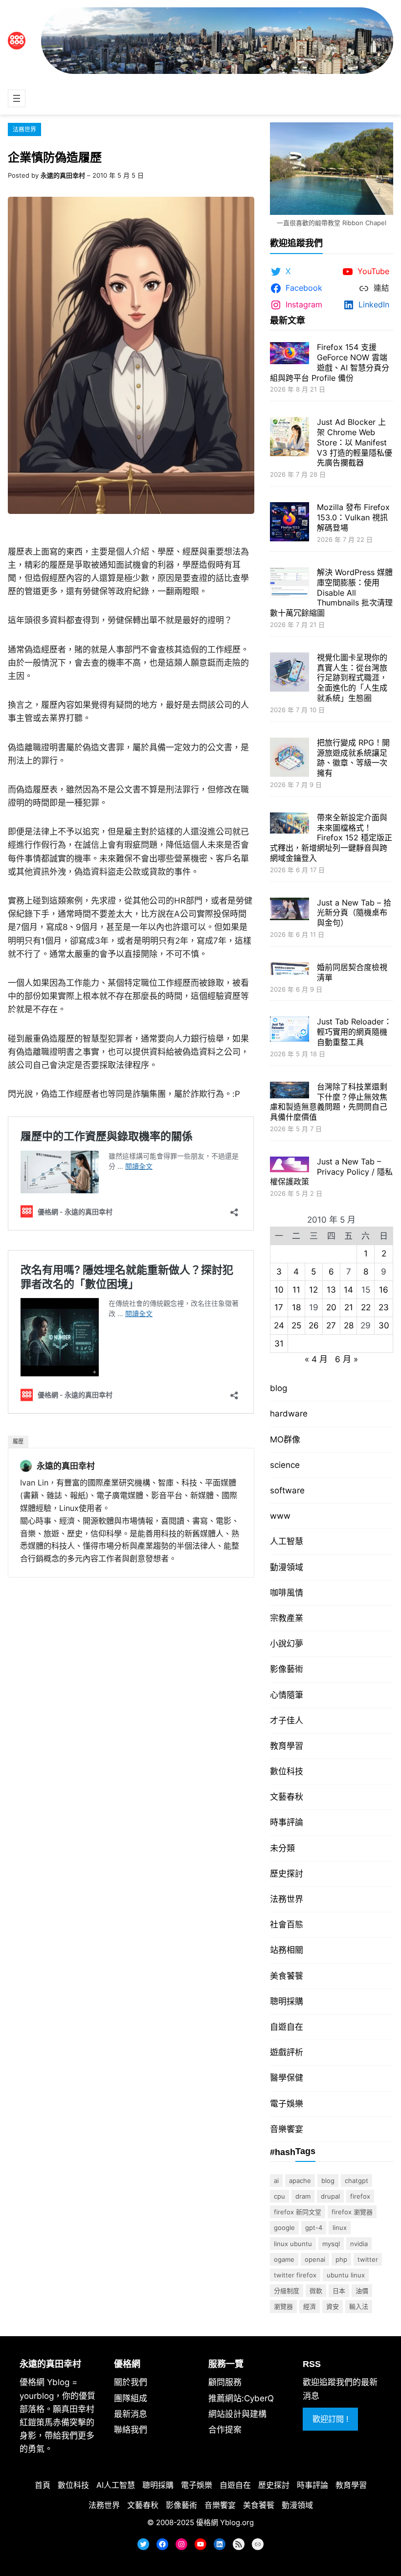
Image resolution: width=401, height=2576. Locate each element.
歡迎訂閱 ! (330, 2419)
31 (279, 1344)
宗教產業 (287, 1618)
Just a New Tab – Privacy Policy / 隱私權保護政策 (331, 1172)
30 (384, 1325)
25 (296, 1325)
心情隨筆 (287, 1695)
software (287, 1490)
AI (276, 2181)
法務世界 (24, 129)
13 (331, 1290)
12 (313, 1290)
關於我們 (131, 2382)
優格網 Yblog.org (225, 2522)
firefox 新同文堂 (298, 2212)
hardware (289, 1414)
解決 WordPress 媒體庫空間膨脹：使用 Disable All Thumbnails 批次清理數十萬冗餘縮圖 (331, 592)
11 (296, 1290)
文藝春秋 (287, 1797)
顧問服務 (225, 2382)
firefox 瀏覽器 (352, 2212)
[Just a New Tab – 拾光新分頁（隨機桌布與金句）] (290, 910)
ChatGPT (356, 2181)
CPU (279, 2196)
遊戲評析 (287, 2052)
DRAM (303, 2196)
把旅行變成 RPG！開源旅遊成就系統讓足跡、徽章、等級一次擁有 (353, 758)
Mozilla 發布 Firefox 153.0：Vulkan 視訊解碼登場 (353, 517)
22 (366, 1307)
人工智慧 (287, 1541)
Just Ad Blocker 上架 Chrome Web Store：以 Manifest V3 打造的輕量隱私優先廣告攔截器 (355, 442)
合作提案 (225, 2430)
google (284, 2228)
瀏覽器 (283, 2306)
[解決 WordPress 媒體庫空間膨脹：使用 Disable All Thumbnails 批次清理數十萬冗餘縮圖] (290, 584)
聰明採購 (287, 2001)
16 (384, 1290)
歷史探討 (287, 1874)
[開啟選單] (17, 98)
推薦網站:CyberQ (241, 2398)
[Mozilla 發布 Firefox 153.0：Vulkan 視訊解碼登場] (290, 523)
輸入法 (359, 2306)
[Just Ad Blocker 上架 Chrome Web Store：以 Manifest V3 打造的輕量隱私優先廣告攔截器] (290, 438)
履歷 (18, 1441)
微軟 (316, 2291)
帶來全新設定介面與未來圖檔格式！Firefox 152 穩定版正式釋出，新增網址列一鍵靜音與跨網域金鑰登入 (331, 838)
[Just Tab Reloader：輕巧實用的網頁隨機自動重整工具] (290, 1030)
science (285, 1465)
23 (384, 1307)
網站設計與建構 (237, 2414)
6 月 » (346, 1359)
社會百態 (287, 1925)
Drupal (330, 2196)
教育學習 (287, 1746)
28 (349, 1325)
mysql (331, 2244)
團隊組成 (131, 2398)
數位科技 (287, 1771)
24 (279, 1325)
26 (314, 1325)
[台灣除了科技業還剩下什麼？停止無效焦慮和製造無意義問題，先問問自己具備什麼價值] (290, 1091)
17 (279, 1307)
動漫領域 (287, 1567)
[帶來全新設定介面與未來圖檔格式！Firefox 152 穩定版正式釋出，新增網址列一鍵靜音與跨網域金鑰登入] (290, 824)
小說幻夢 (287, 1644)
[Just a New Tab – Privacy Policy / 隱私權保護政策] (290, 1166)
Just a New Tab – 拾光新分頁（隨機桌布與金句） (354, 913)
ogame (284, 2259)
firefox (360, 2196)
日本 (339, 2291)
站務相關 (287, 1950)
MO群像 (285, 1439)
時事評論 (287, 1822)
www (280, 1516)
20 (331, 1307)
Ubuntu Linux (346, 2275)
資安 (333, 2306)
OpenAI (315, 2259)
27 (331, 1325)
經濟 (310, 2306)
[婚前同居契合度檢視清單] (290, 970)
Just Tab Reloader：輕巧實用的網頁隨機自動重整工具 (354, 1032)
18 (296, 1307)
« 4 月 (316, 1359)
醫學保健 (287, 2078)
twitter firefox (295, 2275)
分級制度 (287, 2291)
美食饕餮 (287, 1976)
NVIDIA (359, 2244)
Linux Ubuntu (293, 2244)
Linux (340, 2228)
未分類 (282, 1848)
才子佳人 (287, 1720)
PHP (341, 2259)
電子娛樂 (287, 2104)
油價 (362, 2291)
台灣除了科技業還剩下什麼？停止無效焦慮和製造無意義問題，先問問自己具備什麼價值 (329, 1102)
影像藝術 (287, 1669)
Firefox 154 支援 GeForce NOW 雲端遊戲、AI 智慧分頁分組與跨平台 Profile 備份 (330, 362)
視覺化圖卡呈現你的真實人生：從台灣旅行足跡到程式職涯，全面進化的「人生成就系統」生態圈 (352, 678)
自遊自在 (287, 2027)
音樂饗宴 (287, 2129)
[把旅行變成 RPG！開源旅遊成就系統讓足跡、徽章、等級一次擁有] (290, 758)
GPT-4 (314, 2228)
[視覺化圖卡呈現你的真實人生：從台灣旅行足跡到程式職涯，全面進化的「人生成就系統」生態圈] (290, 673)
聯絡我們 (131, 2430)
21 (349, 1307)
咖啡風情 (287, 1593)
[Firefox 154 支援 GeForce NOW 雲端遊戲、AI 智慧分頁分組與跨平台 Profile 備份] (290, 354)
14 (348, 1290)
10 (279, 1290)
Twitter (368, 2259)
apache (300, 2181)
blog (278, 1388)
